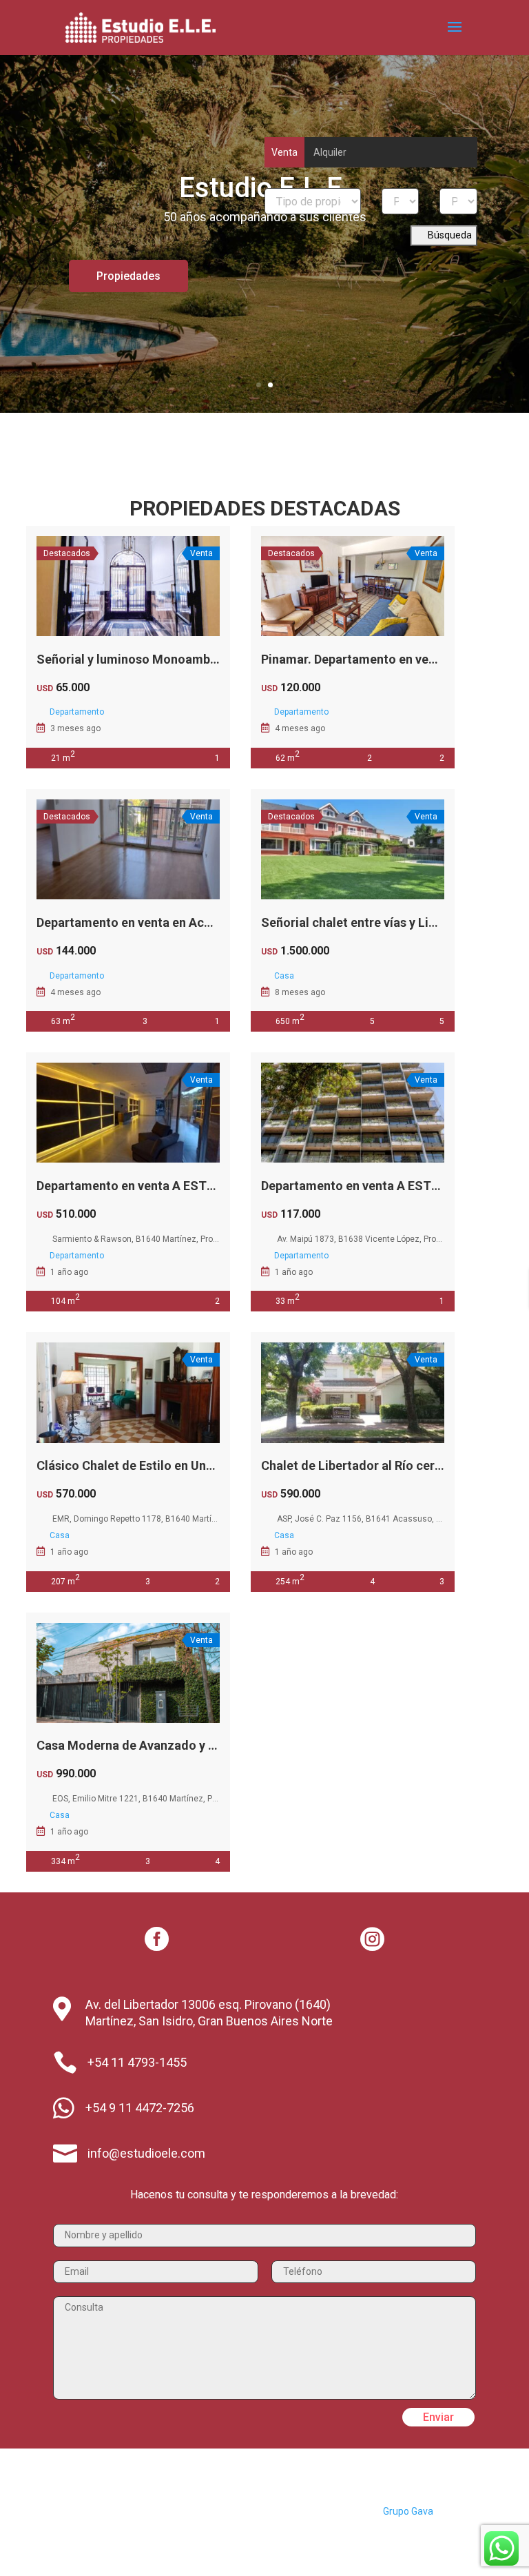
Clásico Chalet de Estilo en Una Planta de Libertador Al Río (203, 1465)
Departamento (77, 712)
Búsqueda (449, 235)
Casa (284, 976)
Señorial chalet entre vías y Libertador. (371, 922)
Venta (284, 152)
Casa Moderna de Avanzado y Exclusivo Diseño (170, 1745)
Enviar (438, 2417)
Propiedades (128, 276)
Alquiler (330, 152)
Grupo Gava (408, 2511)
